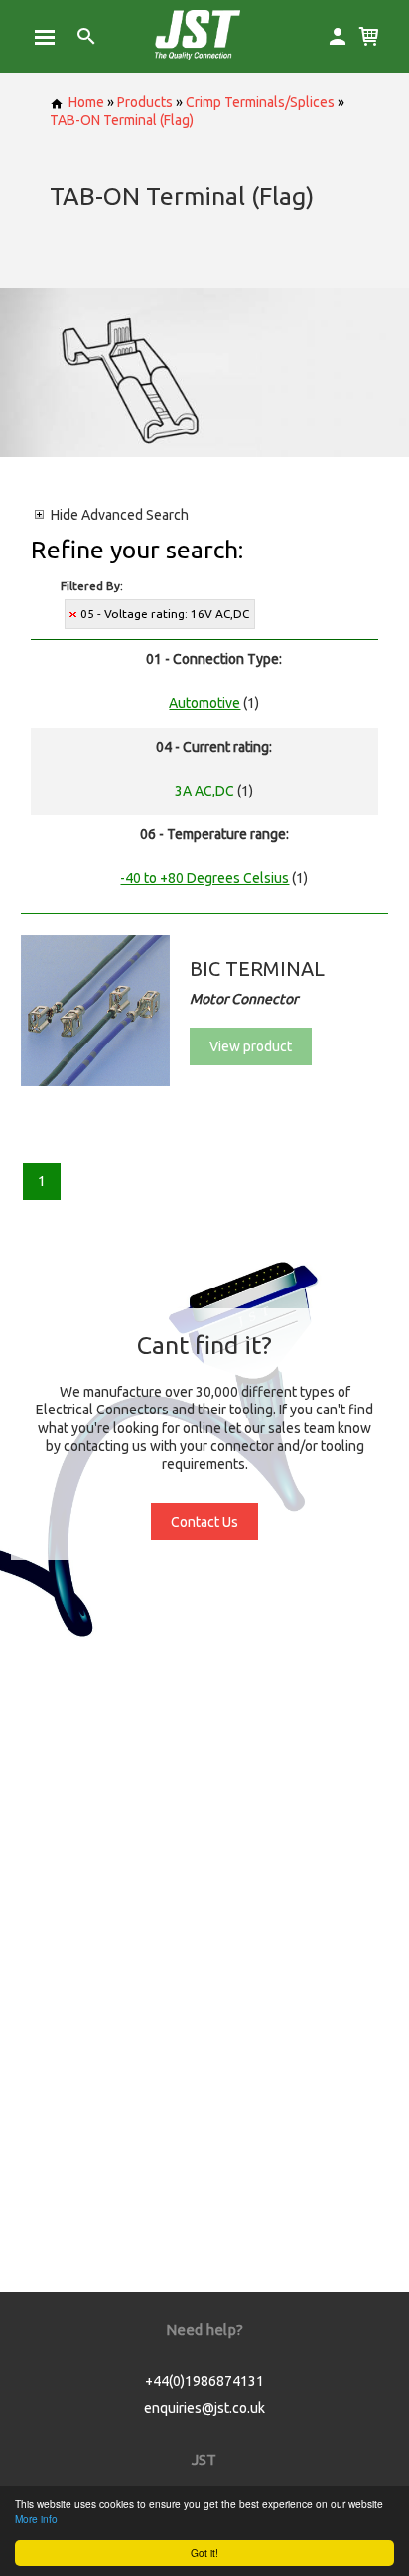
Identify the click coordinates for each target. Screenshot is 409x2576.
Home (86, 102)
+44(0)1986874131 (204, 2381)
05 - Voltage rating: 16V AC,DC (165, 613)
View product (251, 1046)
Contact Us (204, 1522)
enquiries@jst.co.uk (204, 2408)
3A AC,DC (204, 791)
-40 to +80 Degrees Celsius (204, 878)
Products (145, 102)
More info (36, 2519)
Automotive (204, 703)
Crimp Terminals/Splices (260, 102)
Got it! (204, 2553)
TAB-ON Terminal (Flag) (122, 120)
